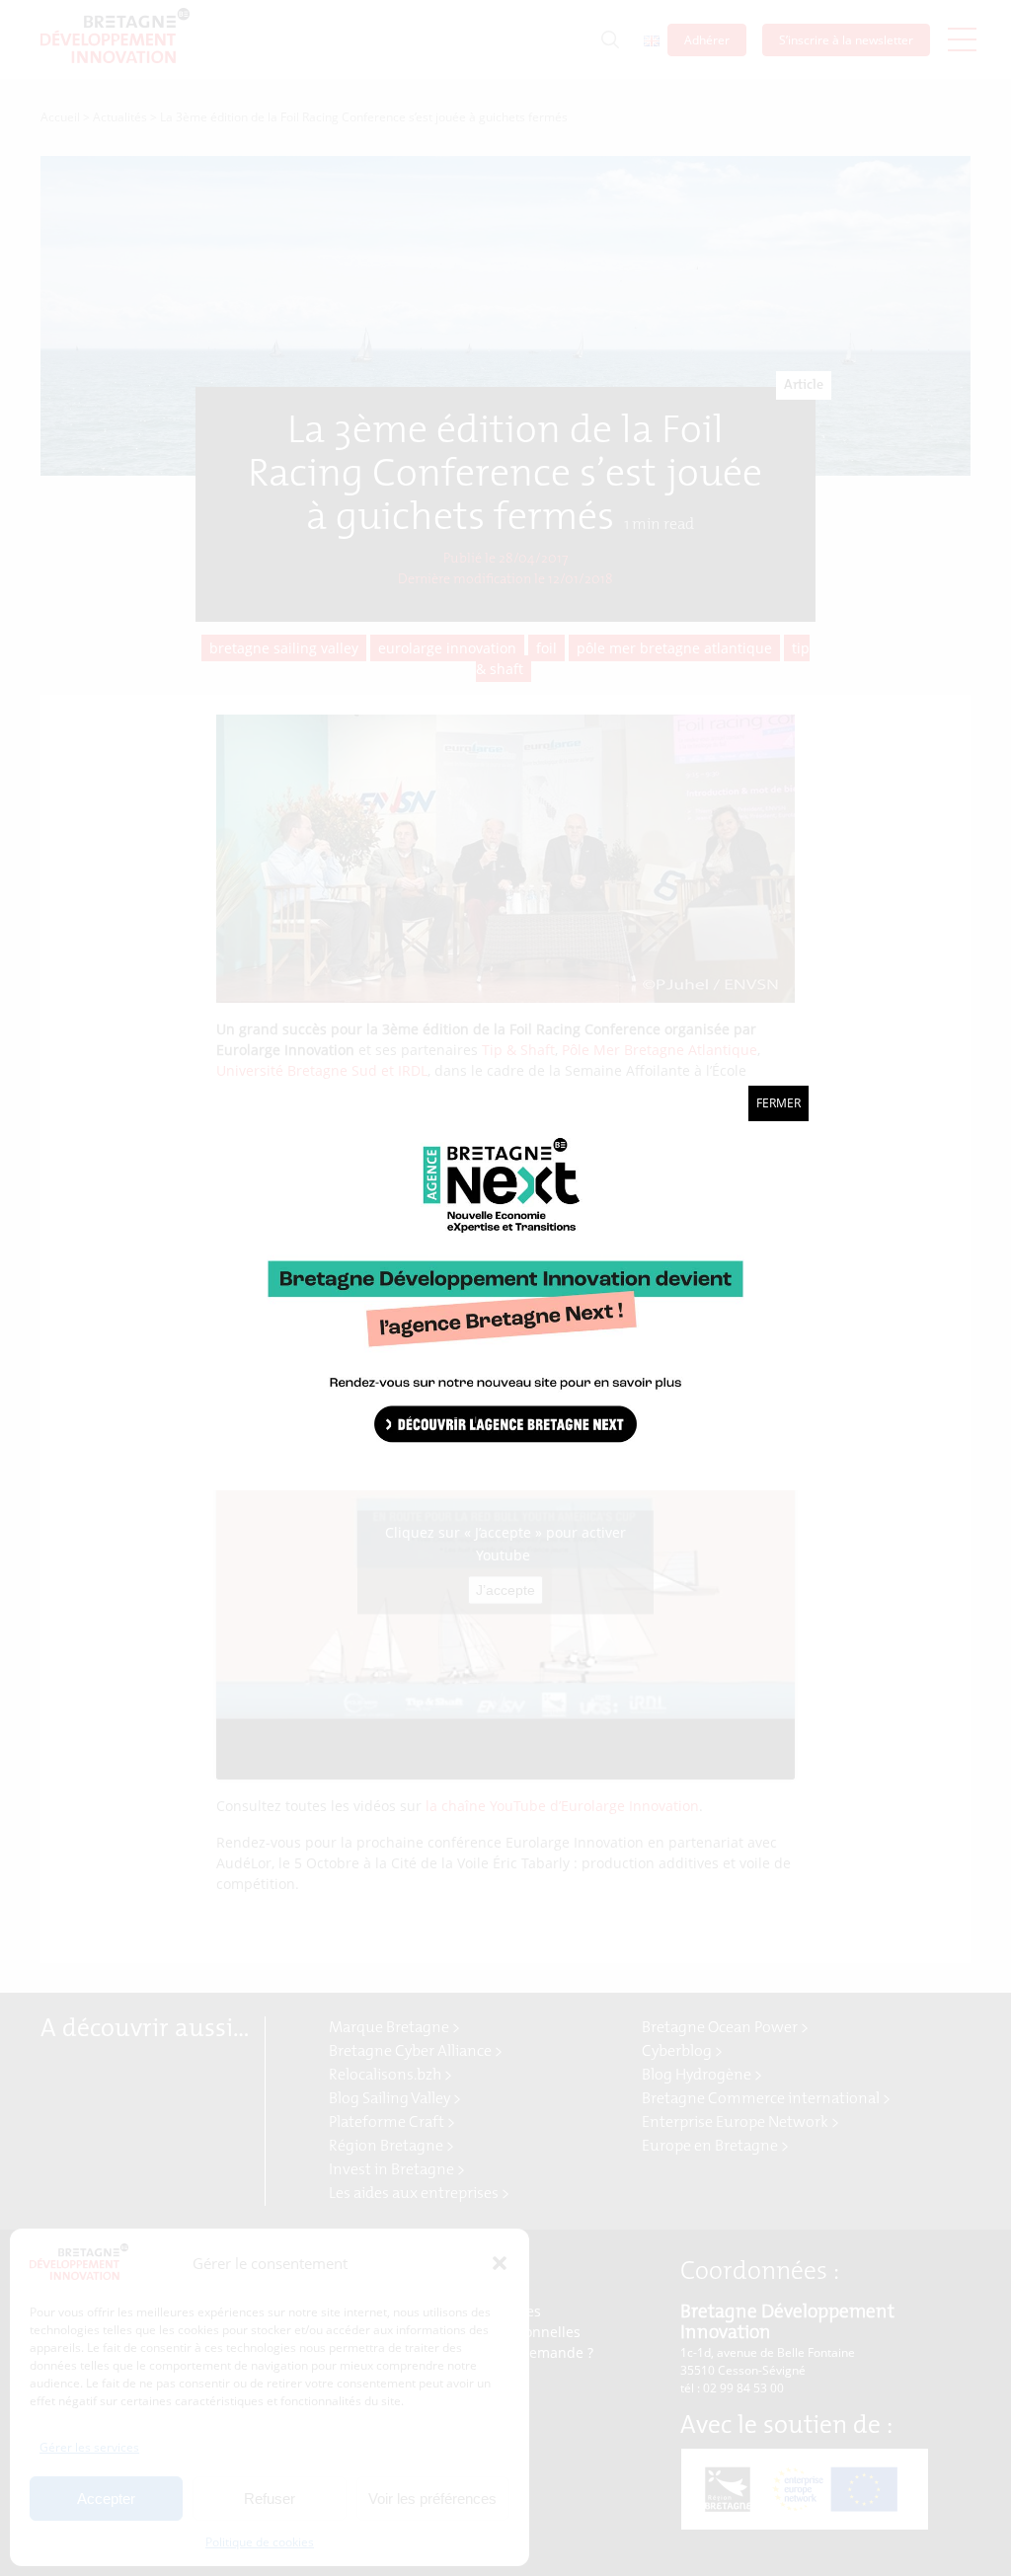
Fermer (778, 1103)
